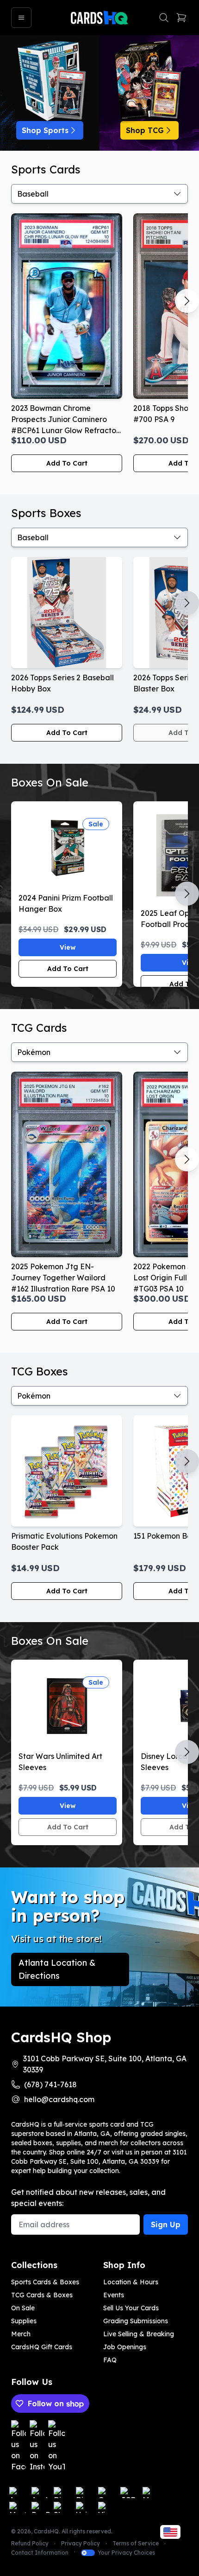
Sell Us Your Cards (131, 2308)
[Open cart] (181, 18)
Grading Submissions (136, 2321)
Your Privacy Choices (126, 2553)
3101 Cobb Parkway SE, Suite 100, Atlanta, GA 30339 (105, 2064)
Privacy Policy (81, 2543)
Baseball (33, 194)
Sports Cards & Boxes (45, 2282)
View (68, 947)
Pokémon (34, 1052)
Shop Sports (45, 130)
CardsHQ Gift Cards (42, 2347)
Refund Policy (30, 2543)
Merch (21, 2334)
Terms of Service (136, 2543)
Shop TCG (145, 130)
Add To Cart (67, 463)
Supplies (24, 2321)
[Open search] (164, 18)
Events (114, 2295)
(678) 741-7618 (50, 2084)
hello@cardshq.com (59, 2099)
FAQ (110, 2360)
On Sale (23, 2308)
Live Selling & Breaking (139, 2334)
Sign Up (166, 2224)
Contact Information (40, 2553)
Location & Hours (131, 2282)
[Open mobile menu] (21, 18)
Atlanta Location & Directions (57, 1969)
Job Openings (125, 2347)
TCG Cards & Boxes (42, 2295)
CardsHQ (46, 2531)
